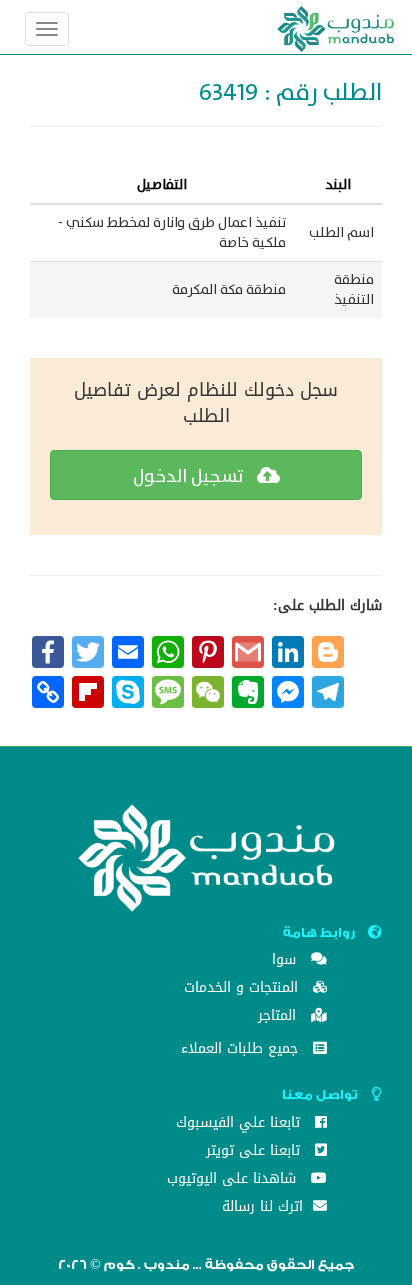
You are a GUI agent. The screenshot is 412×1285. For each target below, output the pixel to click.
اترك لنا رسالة (265, 1208)
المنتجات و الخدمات (243, 989)
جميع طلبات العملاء (242, 1050)
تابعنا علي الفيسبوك (240, 1124)
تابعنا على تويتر (255, 1152)
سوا (286, 961)
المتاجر (279, 1017)
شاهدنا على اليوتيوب (234, 1180)
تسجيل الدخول (190, 477)
